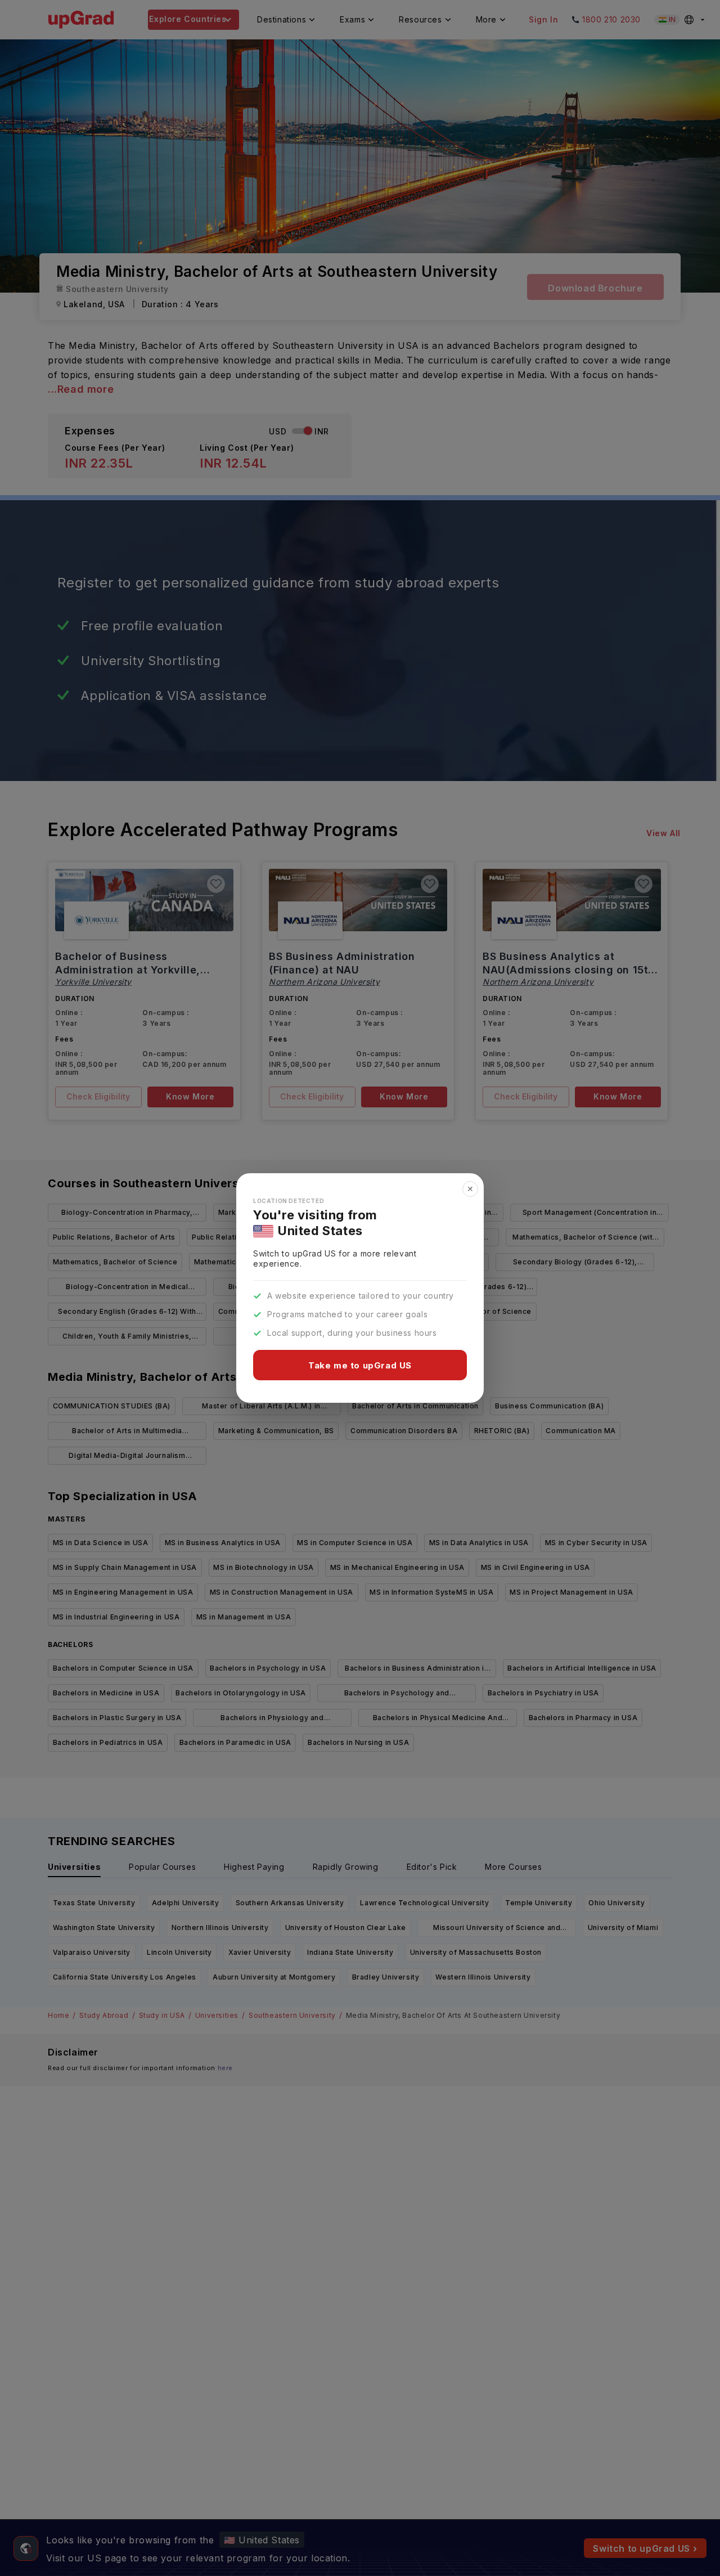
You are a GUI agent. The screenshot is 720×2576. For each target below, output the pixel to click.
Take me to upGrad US (360, 1365)
